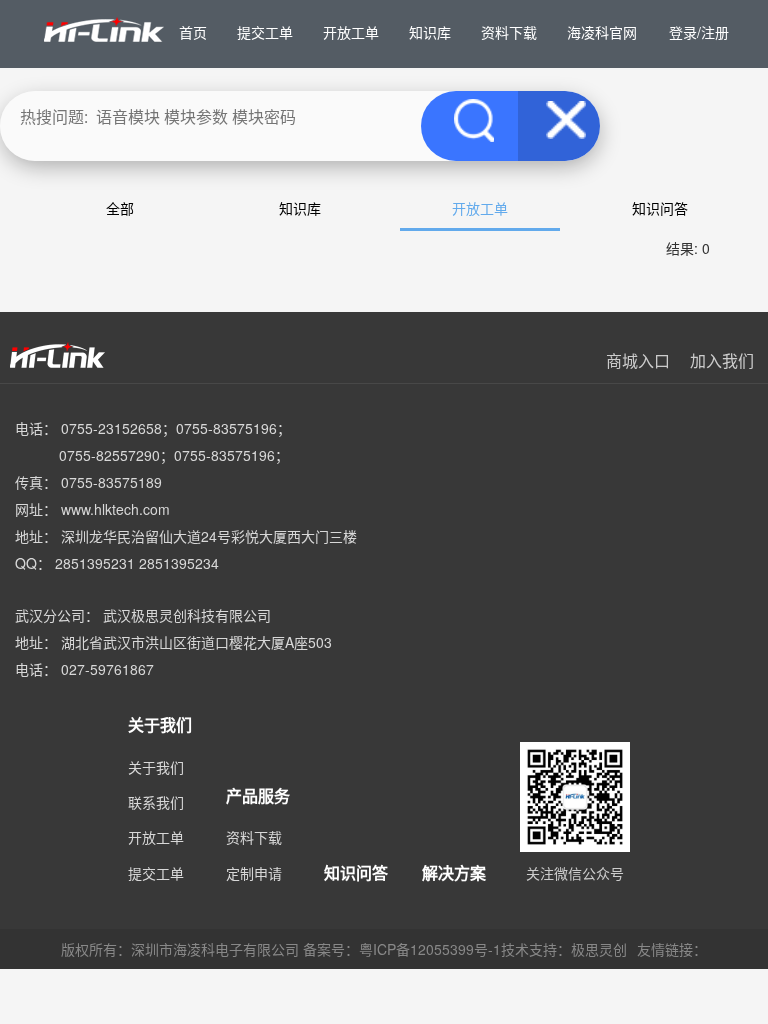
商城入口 (638, 360)
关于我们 (156, 767)
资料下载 (254, 837)
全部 (120, 208)
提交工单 (156, 873)
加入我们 (722, 360)
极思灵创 (599, 949)
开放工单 (480, 208)
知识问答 (660, 208)
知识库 (300, 208)
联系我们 (156, 802)
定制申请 (254, 873)
